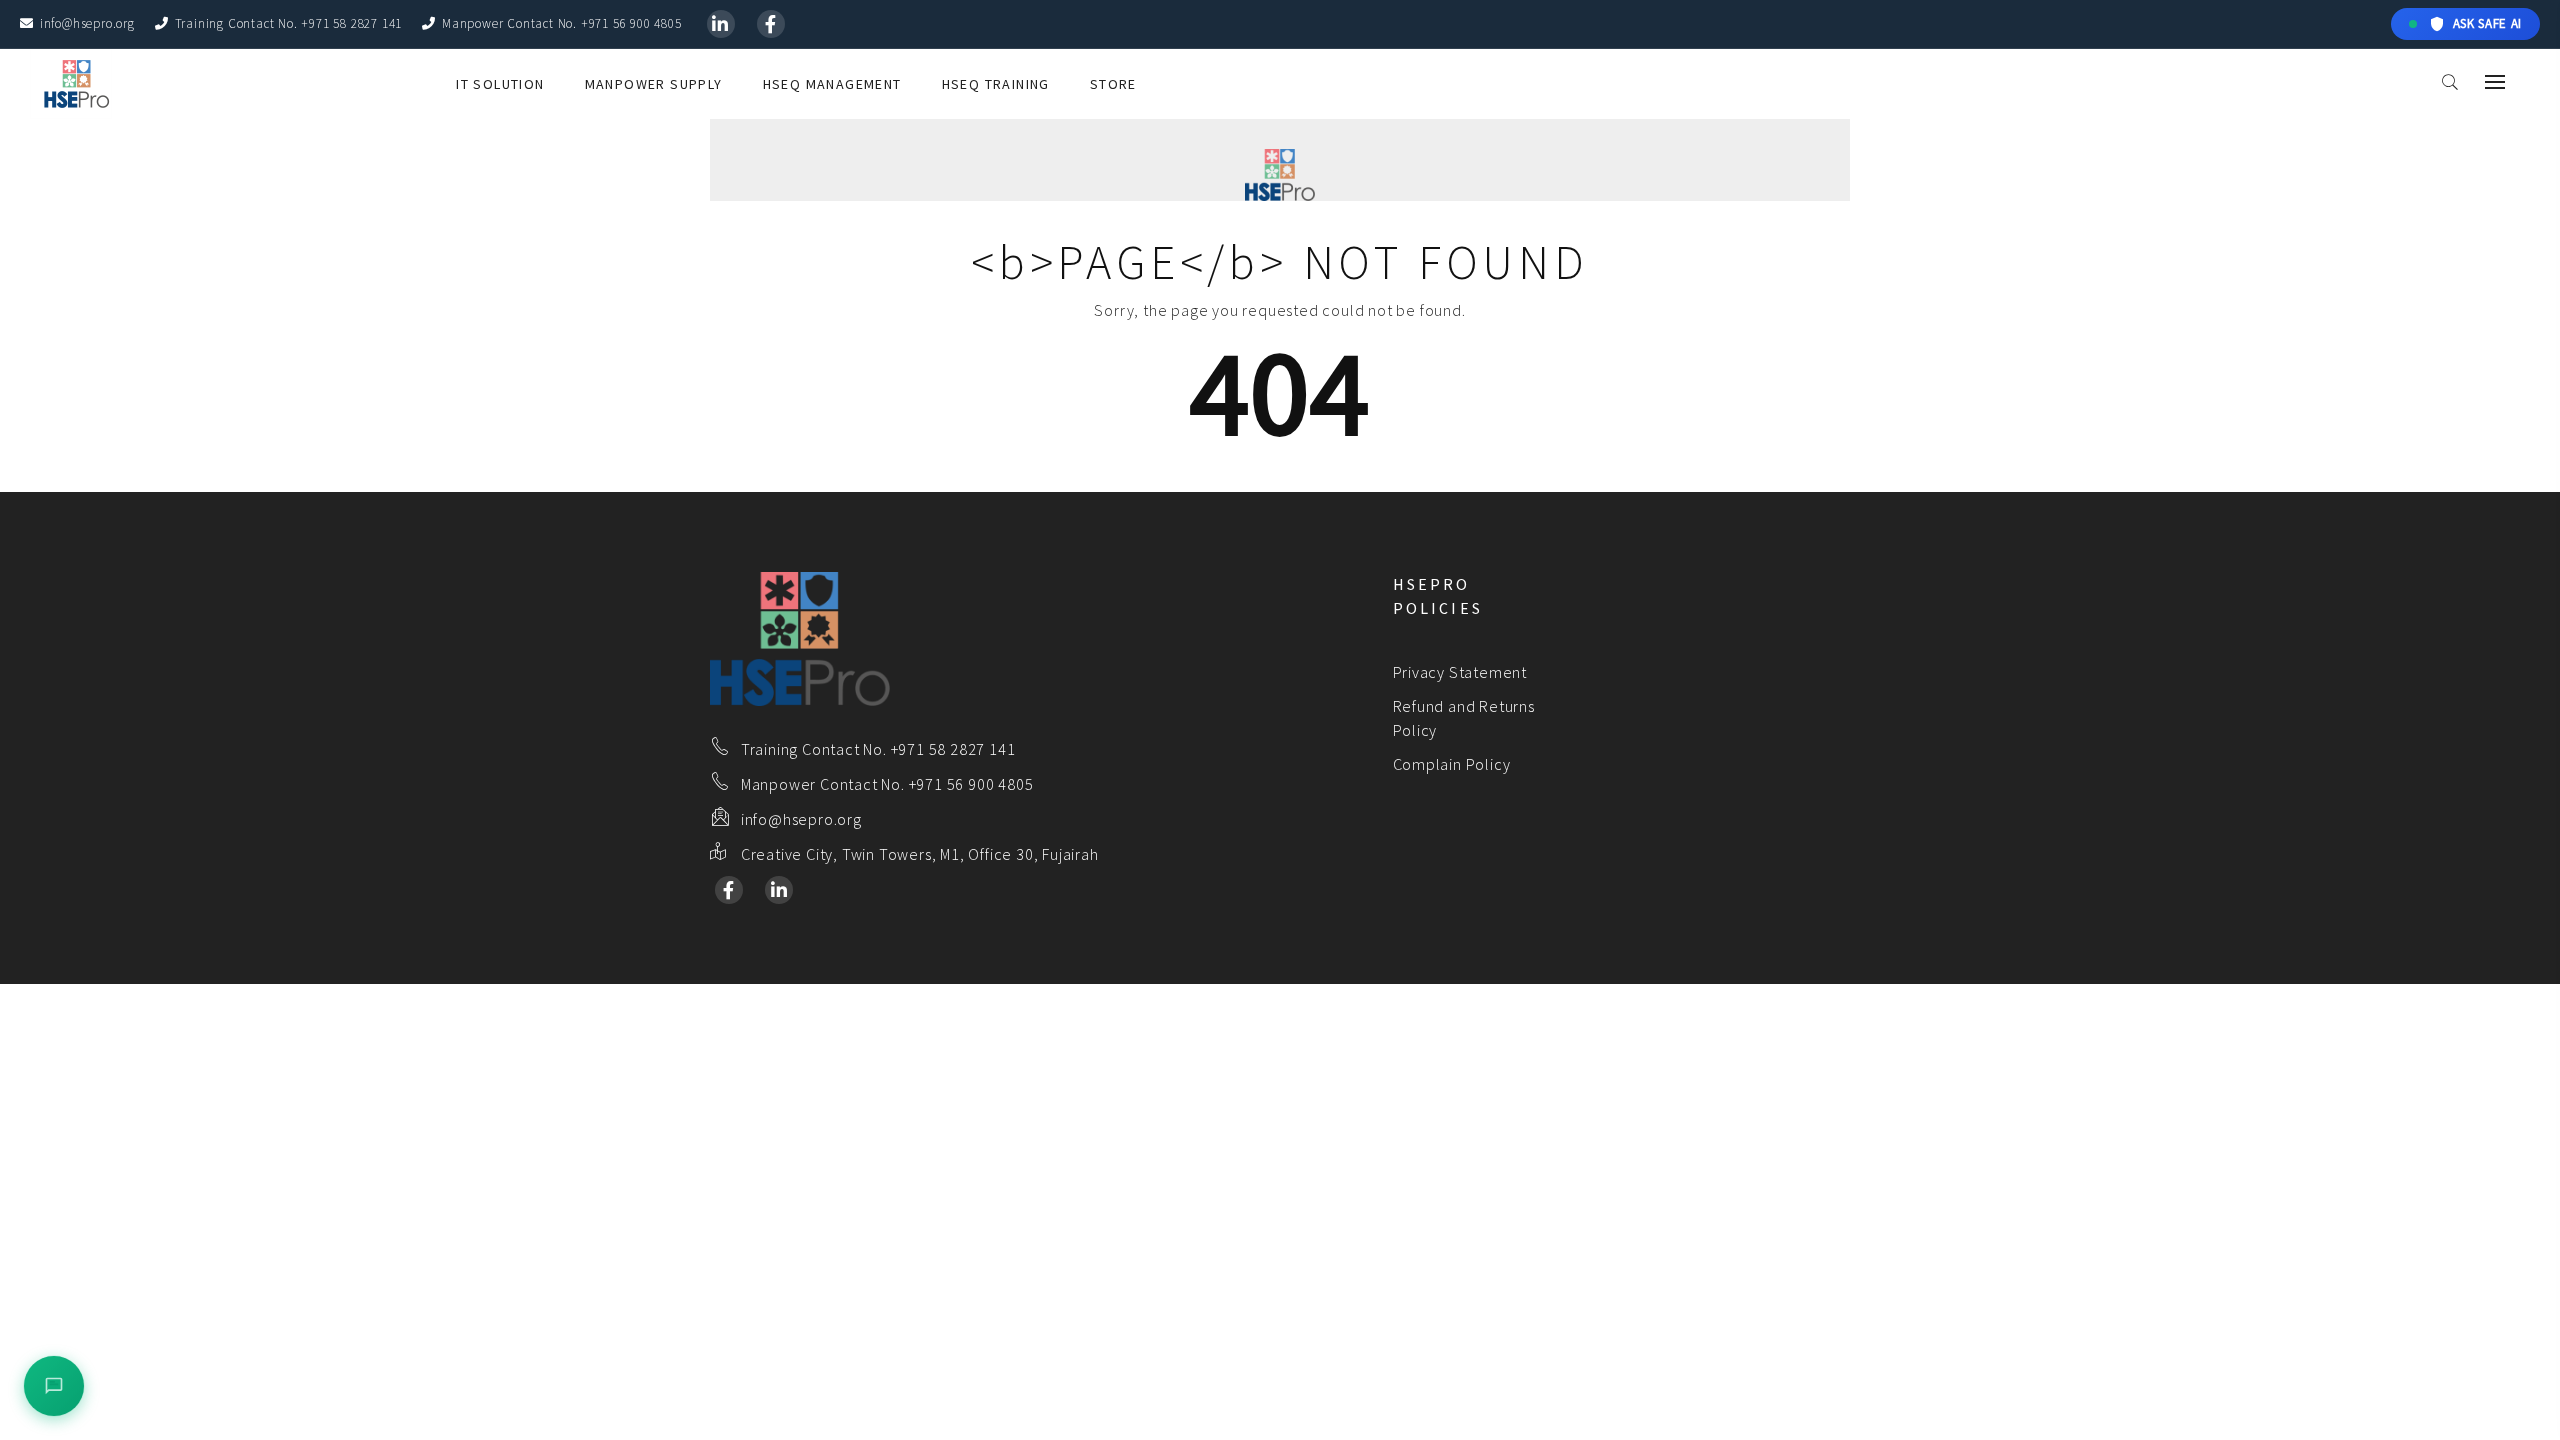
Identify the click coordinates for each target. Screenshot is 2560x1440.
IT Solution (500, 84)
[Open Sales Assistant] (54, 1386)
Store (1113, 84)
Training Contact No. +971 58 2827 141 (288, 23)
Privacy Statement (1460, 672)
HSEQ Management (832, 84)
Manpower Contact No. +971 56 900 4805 (561, 23)
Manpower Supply (654, 84)
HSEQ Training (996, 84)
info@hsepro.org (87, 23)
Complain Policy (1452, 764)
